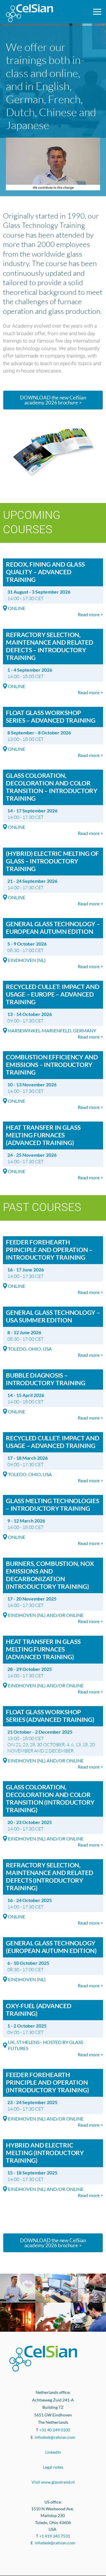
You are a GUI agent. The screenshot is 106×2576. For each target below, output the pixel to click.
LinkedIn (53, 2452)
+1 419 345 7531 (54, 2536)
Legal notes (53, 2467)
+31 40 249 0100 (54, 2430)
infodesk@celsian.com (55, 2437)
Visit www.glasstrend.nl (53, 2482)
